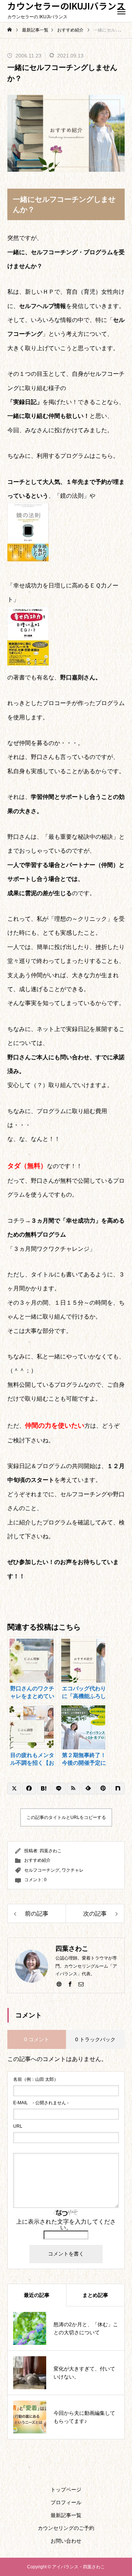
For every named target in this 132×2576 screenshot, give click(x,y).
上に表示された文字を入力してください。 (66, 2225)
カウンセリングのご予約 (66, 2528)
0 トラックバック (95, 2039)
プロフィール (66, 2502)
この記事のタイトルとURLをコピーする (66, 1817)
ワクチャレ (73, 1870)
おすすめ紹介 (37, 1860)
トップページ (66, 2490)
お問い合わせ (66, 2541)
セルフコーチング (42, 1870)
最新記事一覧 (66, 2515)
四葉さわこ (51, 1851)
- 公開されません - (41, 2103)
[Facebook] (70, 1984)
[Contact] (81, 1984)
